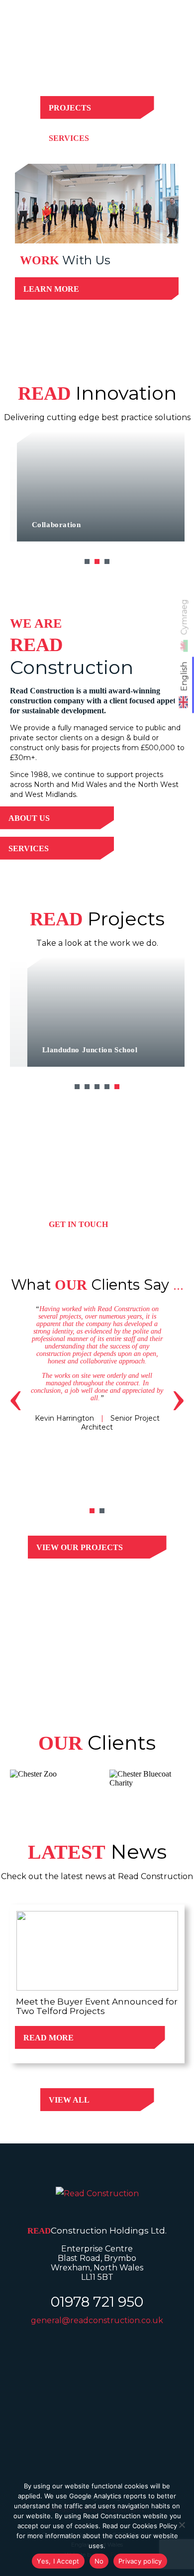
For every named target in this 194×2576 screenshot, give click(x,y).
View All (69, 2100)
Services (69, 138)
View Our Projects (80, 1547)
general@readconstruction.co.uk (97, 2320)
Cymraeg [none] (184, 617)
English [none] (184, 676)
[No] (182, 2525)
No (99, 2561)
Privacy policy (140, 2561)
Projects (70, 108)
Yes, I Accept (58, 2561)
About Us (29, 818)
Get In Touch (78, 1224)
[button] (87, 561)
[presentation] (16, 1396)
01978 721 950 (97, 2302)
